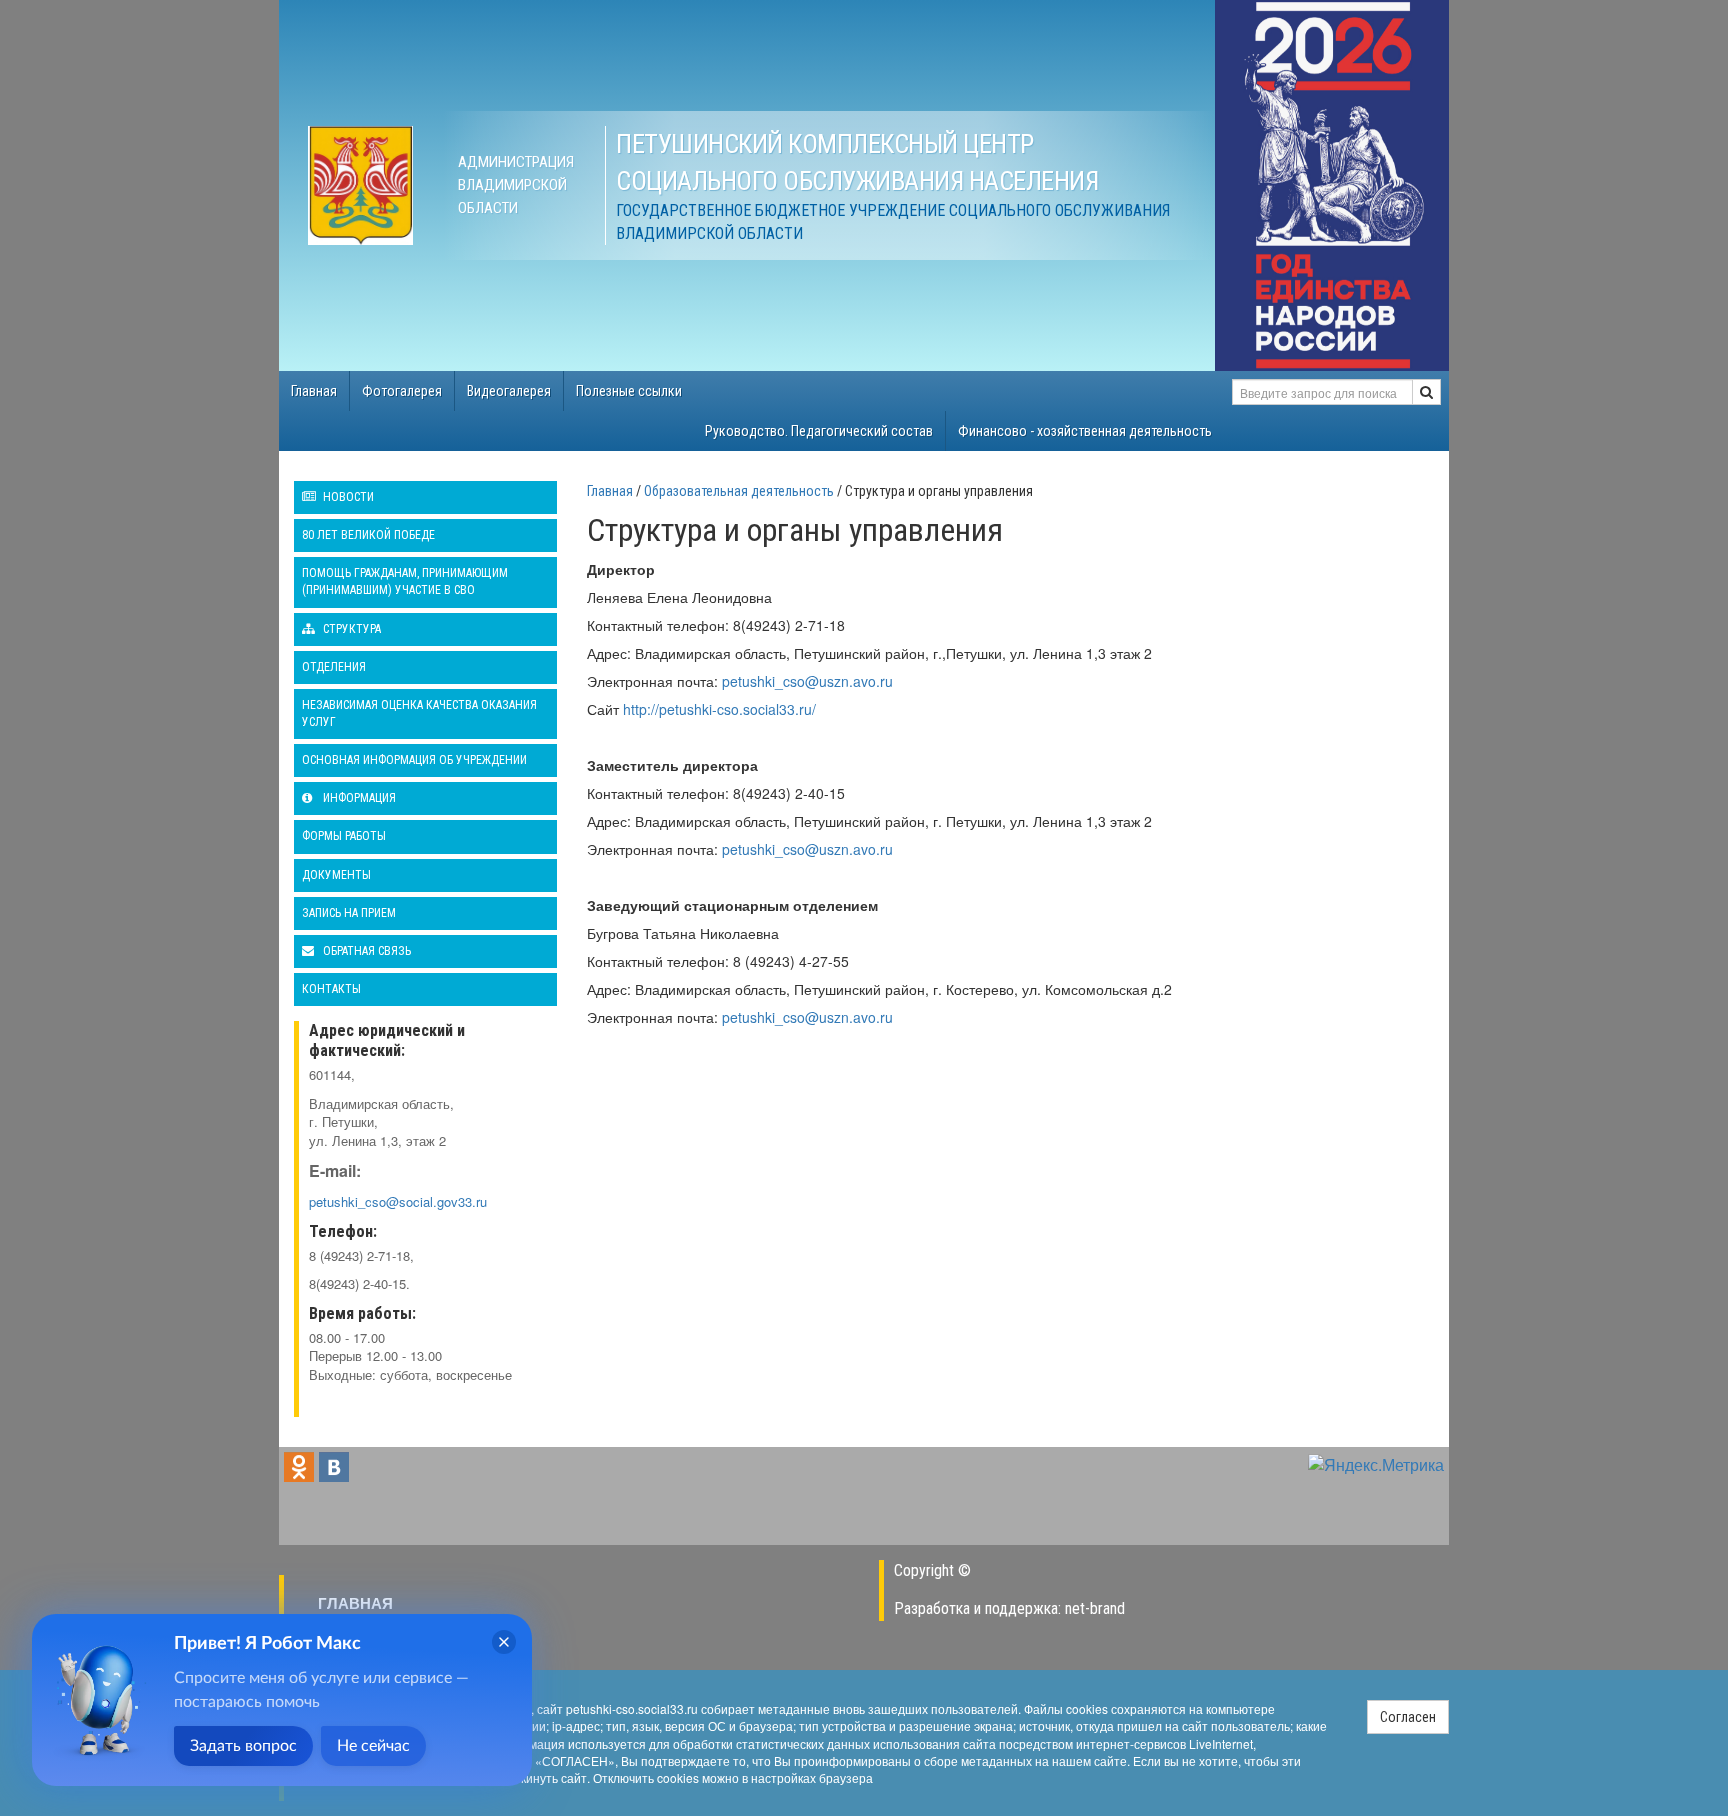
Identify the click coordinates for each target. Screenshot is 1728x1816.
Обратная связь (365, 951)
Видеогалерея (509, 391)
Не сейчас (373, 1746)
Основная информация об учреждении (414, 760)
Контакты (331, 989)
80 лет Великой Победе (368, 535)
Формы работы (344, 836)
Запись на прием (349, 913)
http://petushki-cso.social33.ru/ (719, 709)
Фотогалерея (402, 391)
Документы (336, 875)
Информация (358, 798)
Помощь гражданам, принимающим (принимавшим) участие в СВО (405, 581)
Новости (347, 497)
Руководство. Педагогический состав (819, 431)
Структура (350, 629)
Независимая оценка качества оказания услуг (419, 713)
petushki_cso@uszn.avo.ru (807, 681)
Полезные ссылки (629, 391)
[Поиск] (1426, 392)
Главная (314, 391)
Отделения (334, 667)
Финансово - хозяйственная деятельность (1085, 431)
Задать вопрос (243, 1746)
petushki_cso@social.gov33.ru (398, 1201)
